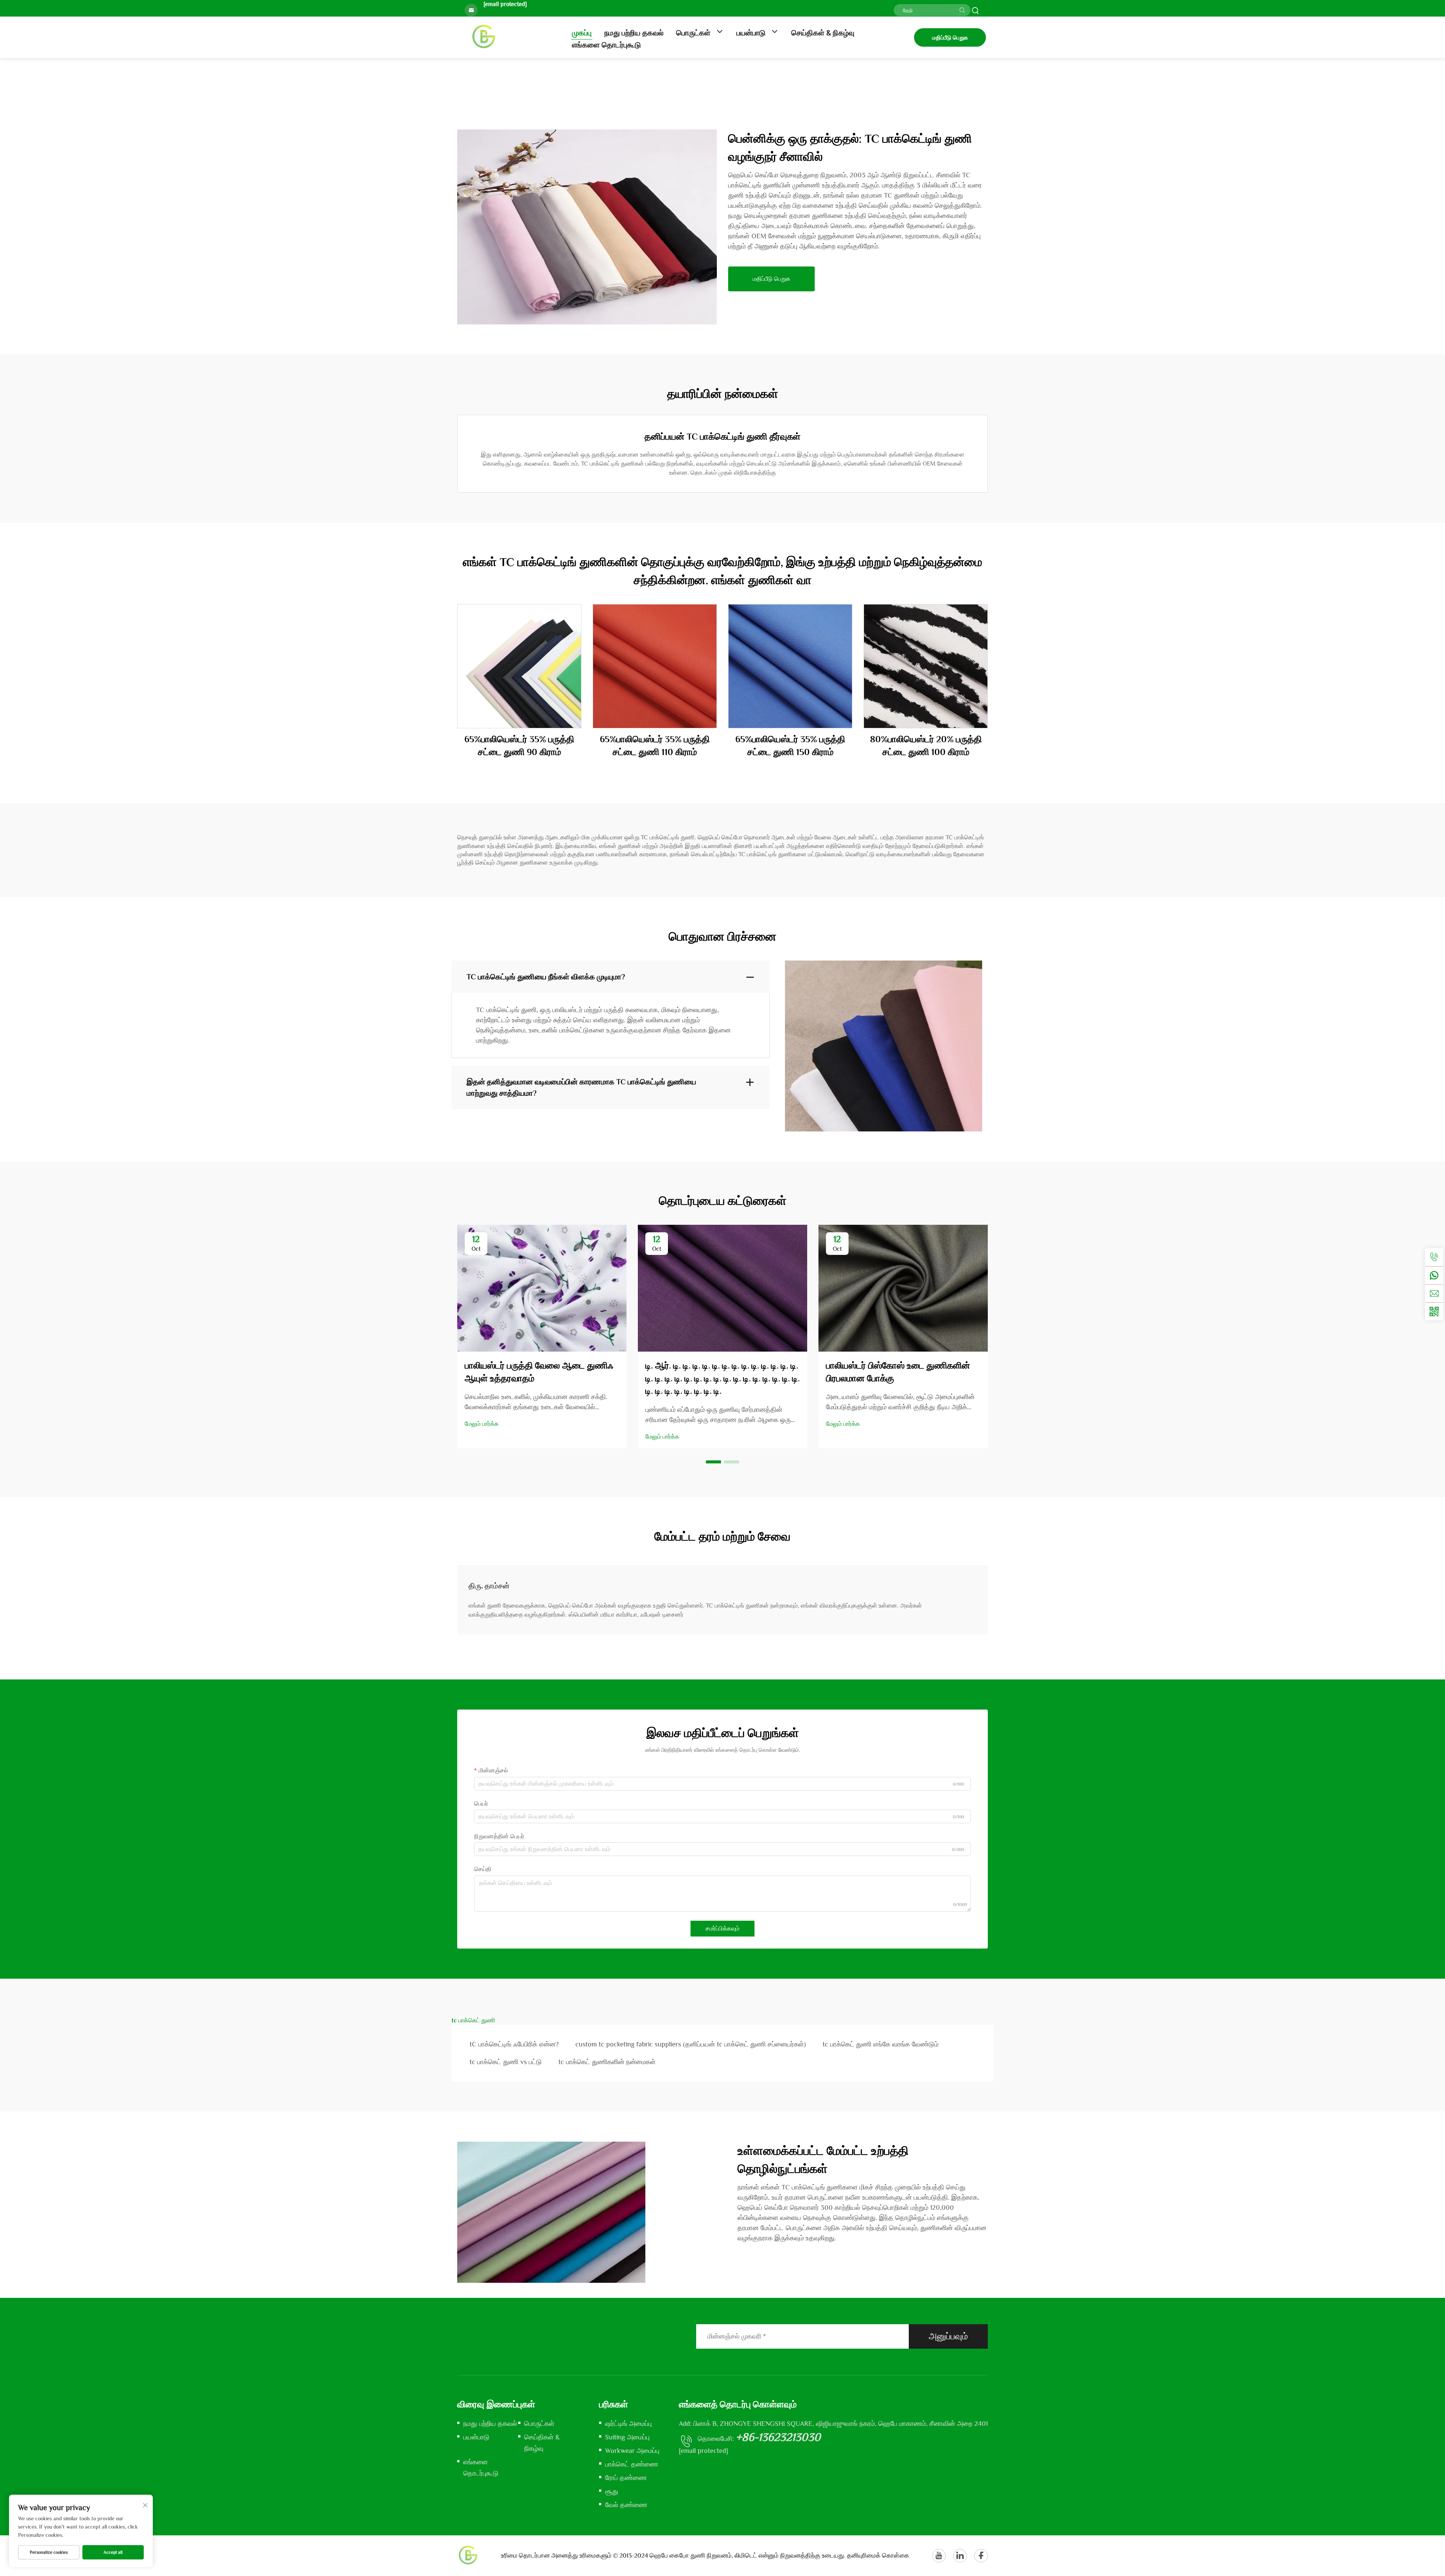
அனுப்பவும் (948, 2336)
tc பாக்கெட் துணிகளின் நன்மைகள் (607, 2062)
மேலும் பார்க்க (482, 1424)
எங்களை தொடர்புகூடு (606, 45)
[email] (1434, 1293)
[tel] (1434, 1257)
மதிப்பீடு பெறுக (950, 37)
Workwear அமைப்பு (632, 2451)
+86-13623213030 (778, 2437)
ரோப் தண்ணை (626, 2478)
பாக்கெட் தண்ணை (632, 2464)
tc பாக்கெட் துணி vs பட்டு (506, 2062)
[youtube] (939, 2556)
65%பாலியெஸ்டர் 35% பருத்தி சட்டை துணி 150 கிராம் (790, 745)
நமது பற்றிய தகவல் (634, 33)
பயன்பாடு (752, 33)
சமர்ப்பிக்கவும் (722, 1929)
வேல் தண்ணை (626, 2505)
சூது (612, 2491)
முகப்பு (582, 33)
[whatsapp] (1434, 1275)
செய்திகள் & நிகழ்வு (823, 33)
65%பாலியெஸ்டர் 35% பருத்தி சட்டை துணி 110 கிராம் (655, 745)
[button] (713, 1462)
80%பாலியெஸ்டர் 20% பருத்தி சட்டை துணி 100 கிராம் (926, 745)
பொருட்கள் (694, 33)
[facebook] (981, 2556)
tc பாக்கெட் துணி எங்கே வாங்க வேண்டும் (881, 2044)
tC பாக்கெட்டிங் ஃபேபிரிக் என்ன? (514, 2044)
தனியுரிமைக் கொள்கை (878, 2555)
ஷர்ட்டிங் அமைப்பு (628, 2424)
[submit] (962, 10)
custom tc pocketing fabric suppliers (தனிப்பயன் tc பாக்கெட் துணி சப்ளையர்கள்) (691, 2044)
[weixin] (1434, 1311)
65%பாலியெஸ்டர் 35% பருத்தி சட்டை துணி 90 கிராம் (519, 745)
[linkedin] (960, 2556)
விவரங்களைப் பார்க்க (519, 666)
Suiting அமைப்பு (627, 2437)
